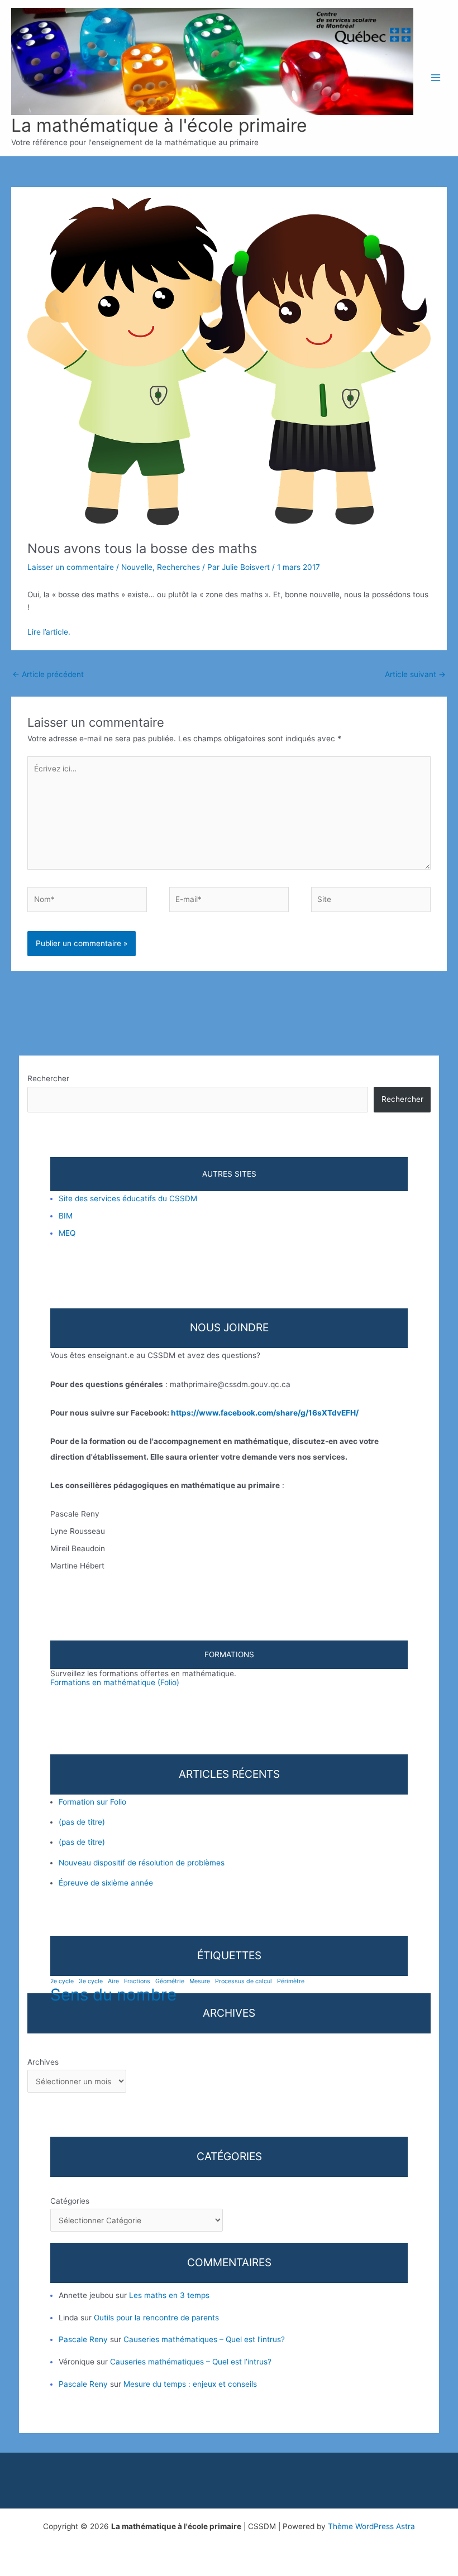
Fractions (137, 1982)
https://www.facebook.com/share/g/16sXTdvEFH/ (265, 1413)
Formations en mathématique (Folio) (115, 1682)
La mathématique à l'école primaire (159, 125)
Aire (113, 1982)
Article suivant (415, 674)
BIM (66, 1216)
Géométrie (170, 1982)
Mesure (200, 1982)
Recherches (178, 567)
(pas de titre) (82, 1822)
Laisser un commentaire (71, 567)
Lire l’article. (49, 632)
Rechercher (48, 1078)
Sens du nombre (113, 1995)
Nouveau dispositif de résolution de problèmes (142, 1863)
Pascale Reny (83, 2339)
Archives (43, 2062)
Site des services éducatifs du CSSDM (128, 1198)
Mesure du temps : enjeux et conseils (190, 2384)
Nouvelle (137, 567)
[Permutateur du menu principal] (436, 78)
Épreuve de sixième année (106, 1883)
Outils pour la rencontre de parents (156, 2318)
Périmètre (291, 1982)
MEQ (67, 1233)
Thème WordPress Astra (371, 2526)
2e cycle (62, 1982)
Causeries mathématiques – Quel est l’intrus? (204, 2339)
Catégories (70, 2201)
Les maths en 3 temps (169, 2295)
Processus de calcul (244, 1982)
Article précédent (48, 674)
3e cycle (91, 1982)
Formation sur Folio (92, 1802)
